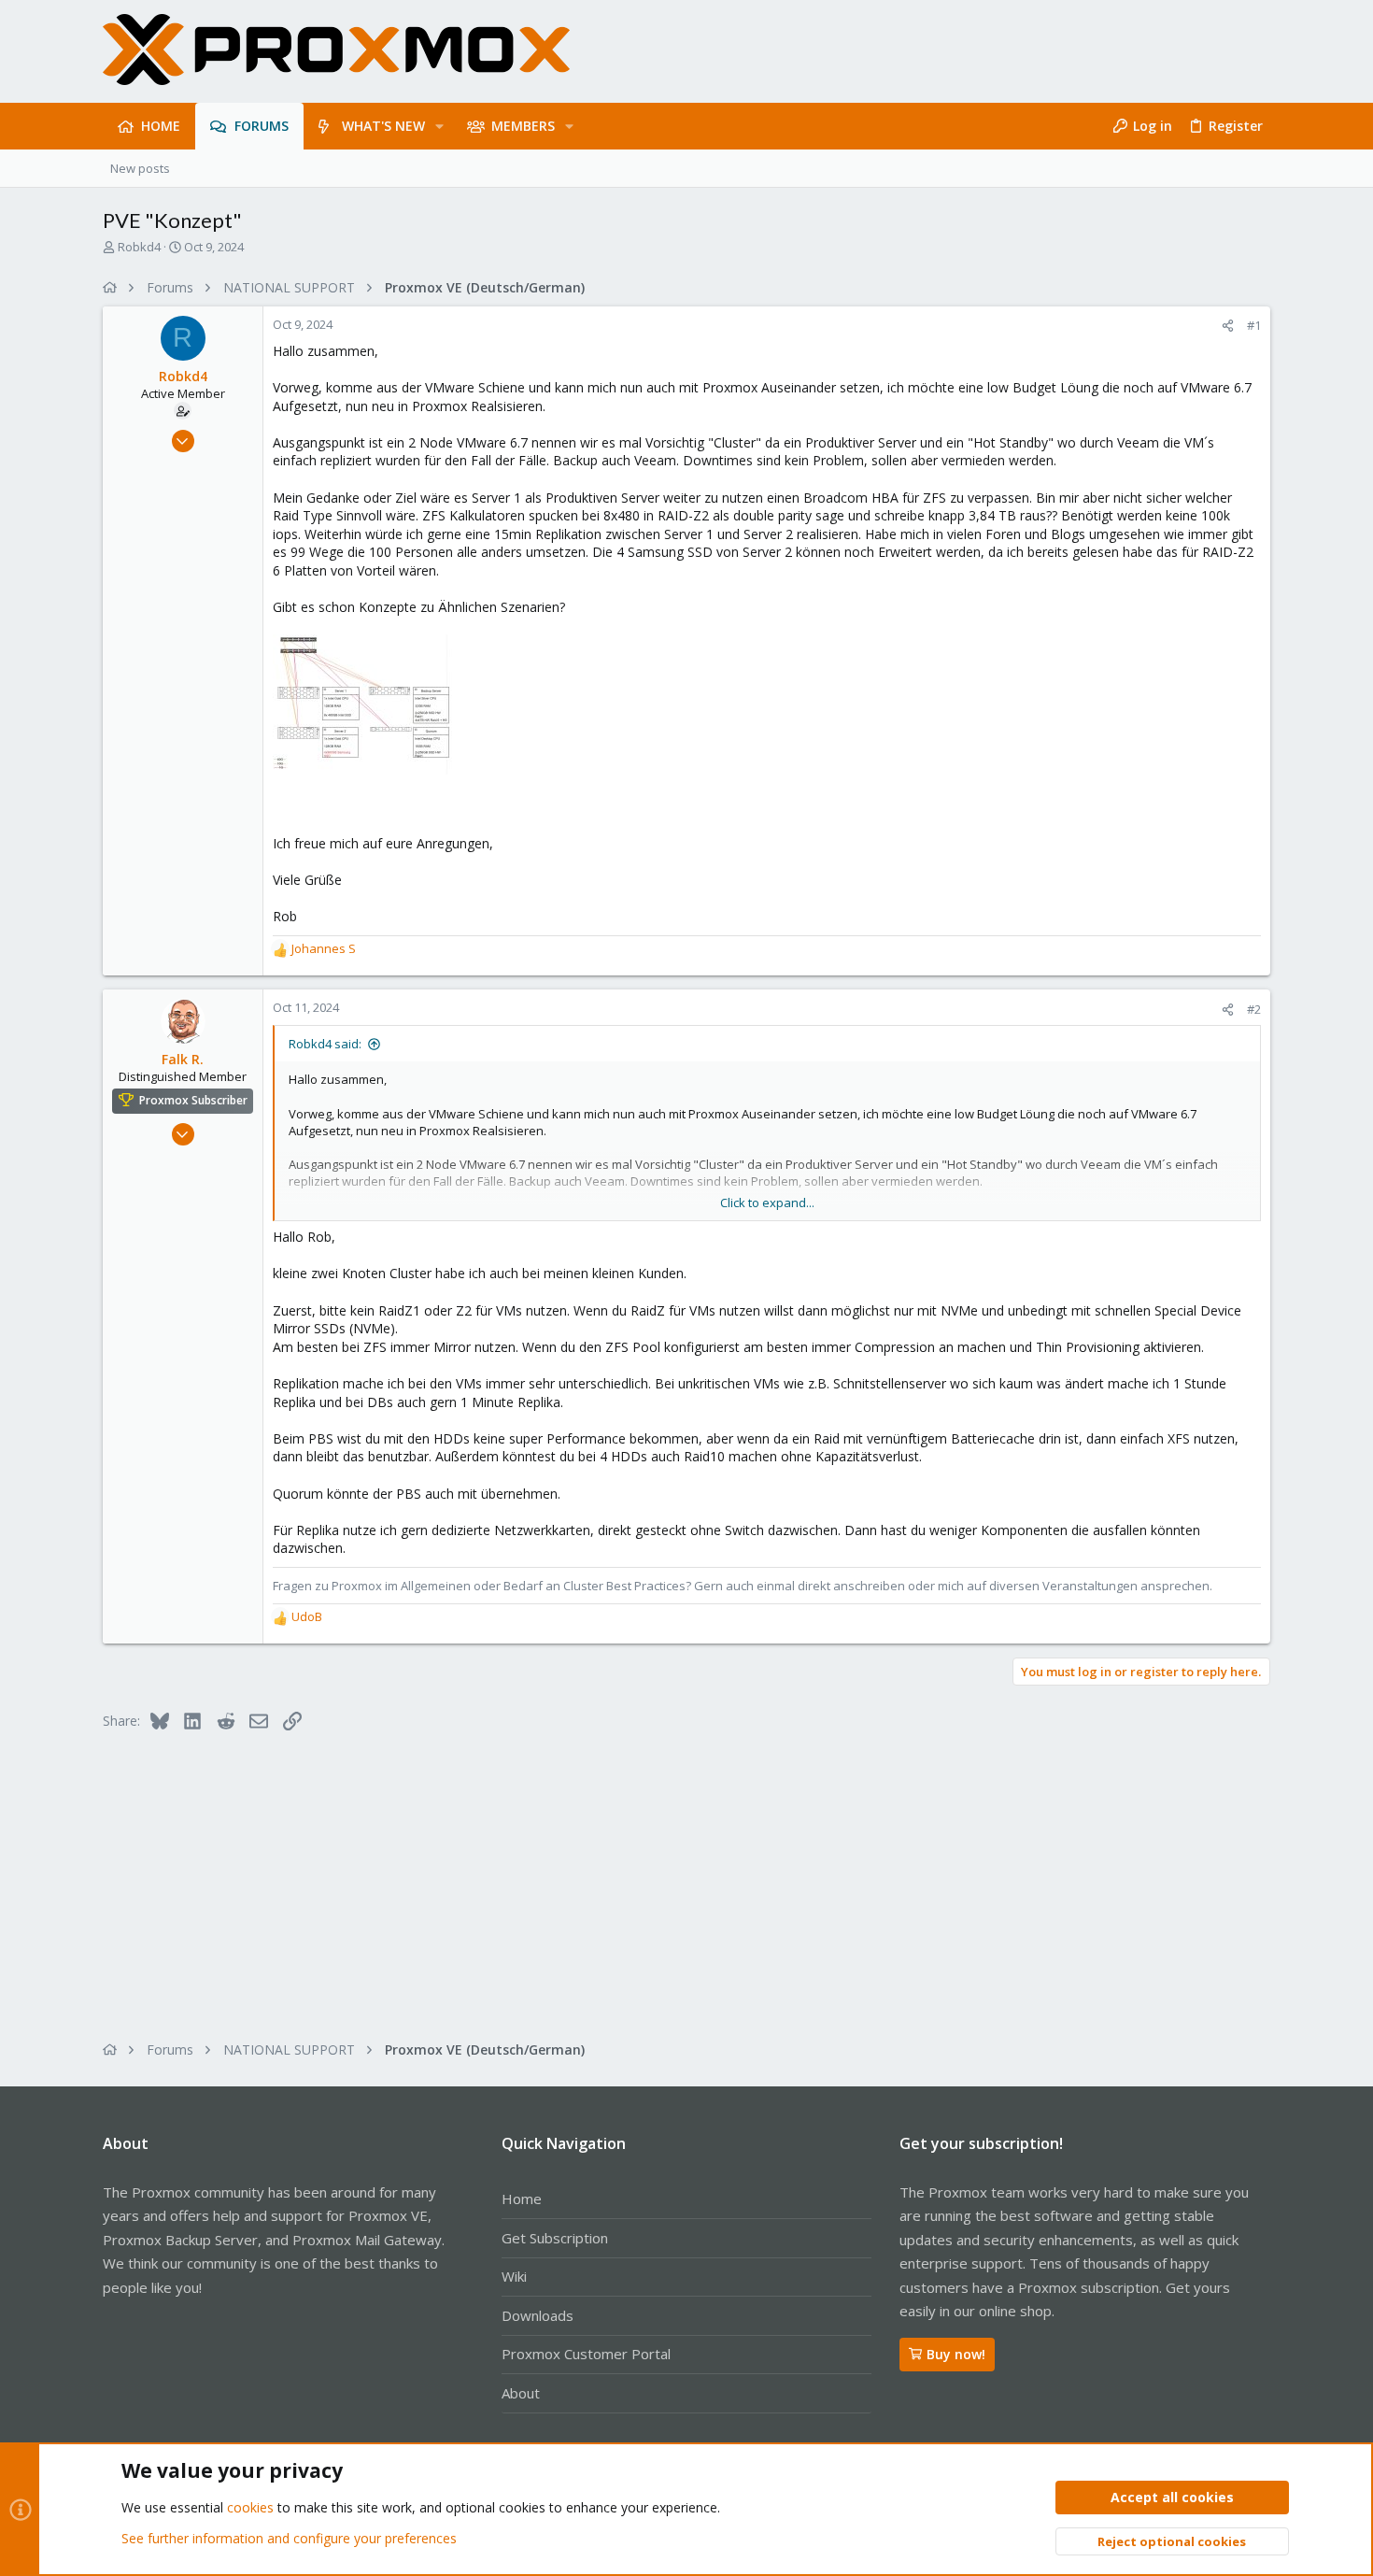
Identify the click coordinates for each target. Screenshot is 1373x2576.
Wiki (514, 2276)
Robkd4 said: (325, 1044)
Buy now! (956, 2354)
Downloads (538, 2315)
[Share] (1228, 326)
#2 (1254, 1009)
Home (522, 2199)
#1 (1254, 325)
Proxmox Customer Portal (586, 2354)
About (521, 2393)
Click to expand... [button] (767, 1203)
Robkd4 (139, 247)
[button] (439, 126)
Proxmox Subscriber (193, 1100)
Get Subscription (555, 2238)
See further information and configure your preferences (289, 2538)
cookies (250, 2507)
